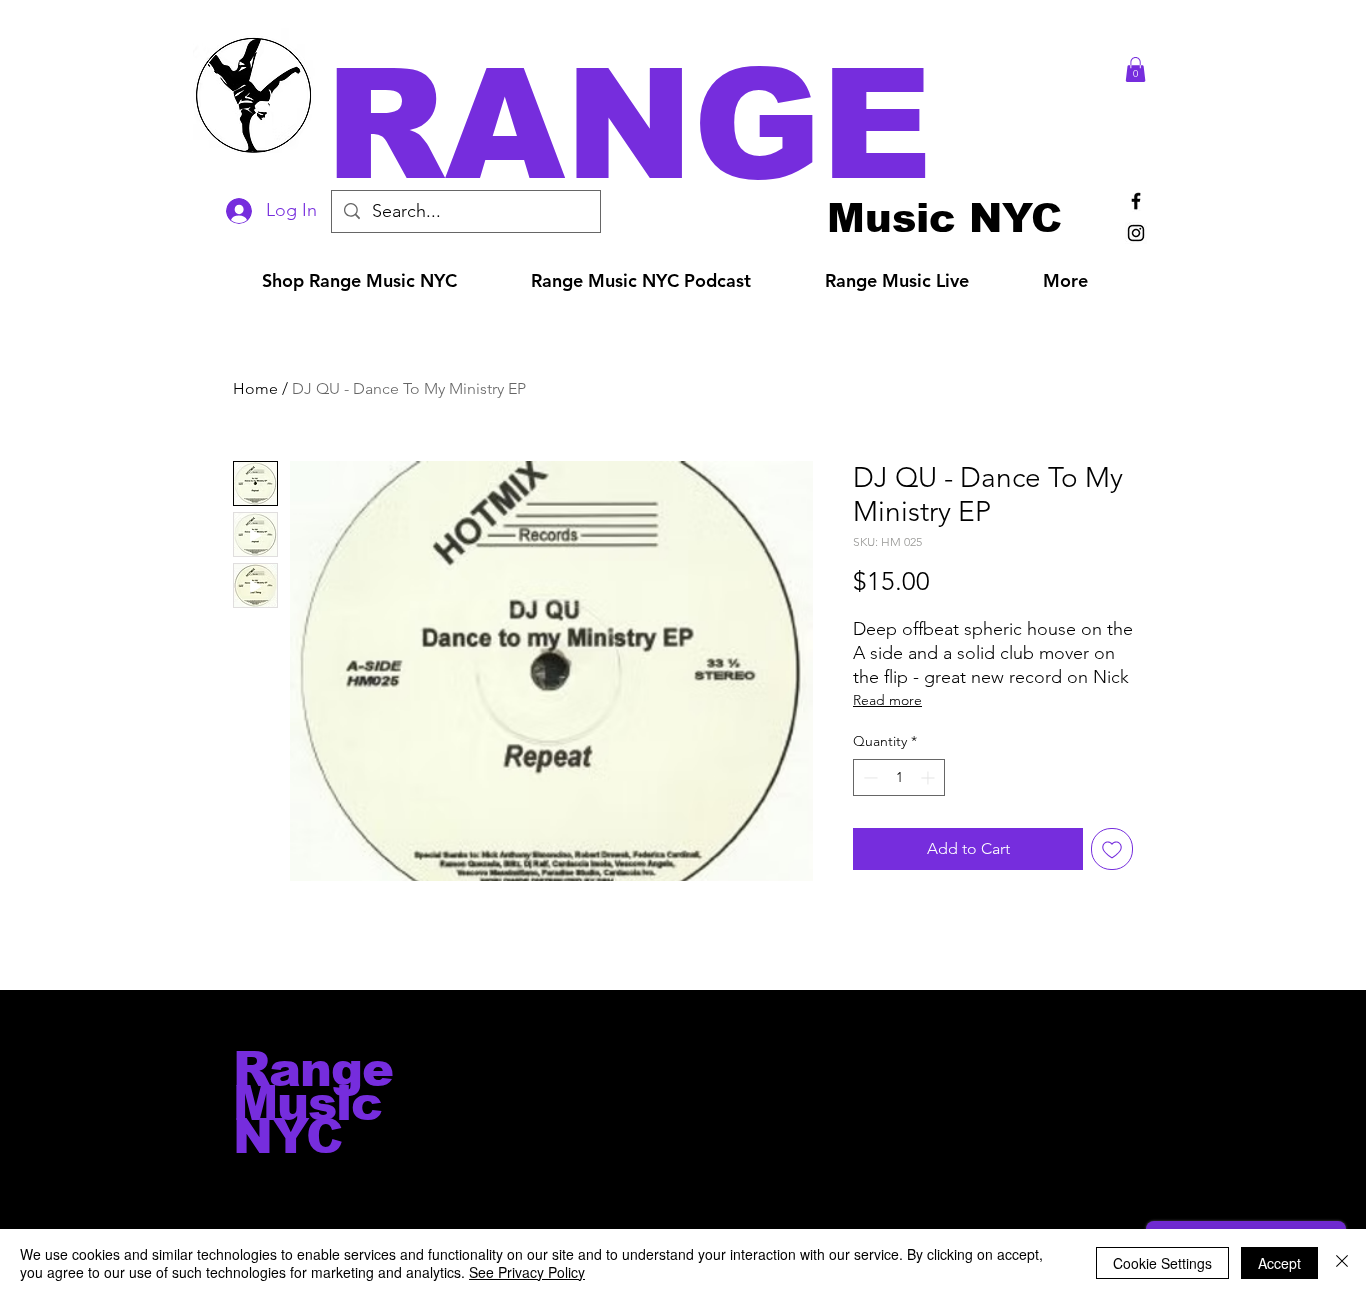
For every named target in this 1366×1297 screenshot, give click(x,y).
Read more (887, 700)
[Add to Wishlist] (1112, 849)
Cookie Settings (1162, 1263)
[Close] (1342, 1263)
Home (255, 388)
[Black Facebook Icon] (1136, 201)
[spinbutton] (899, 777)
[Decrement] (868, 777)
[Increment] (929, 777)
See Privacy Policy (527, 1272)
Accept (1279, 1263)
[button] (711, 124)
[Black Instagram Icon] (1136, 233)
